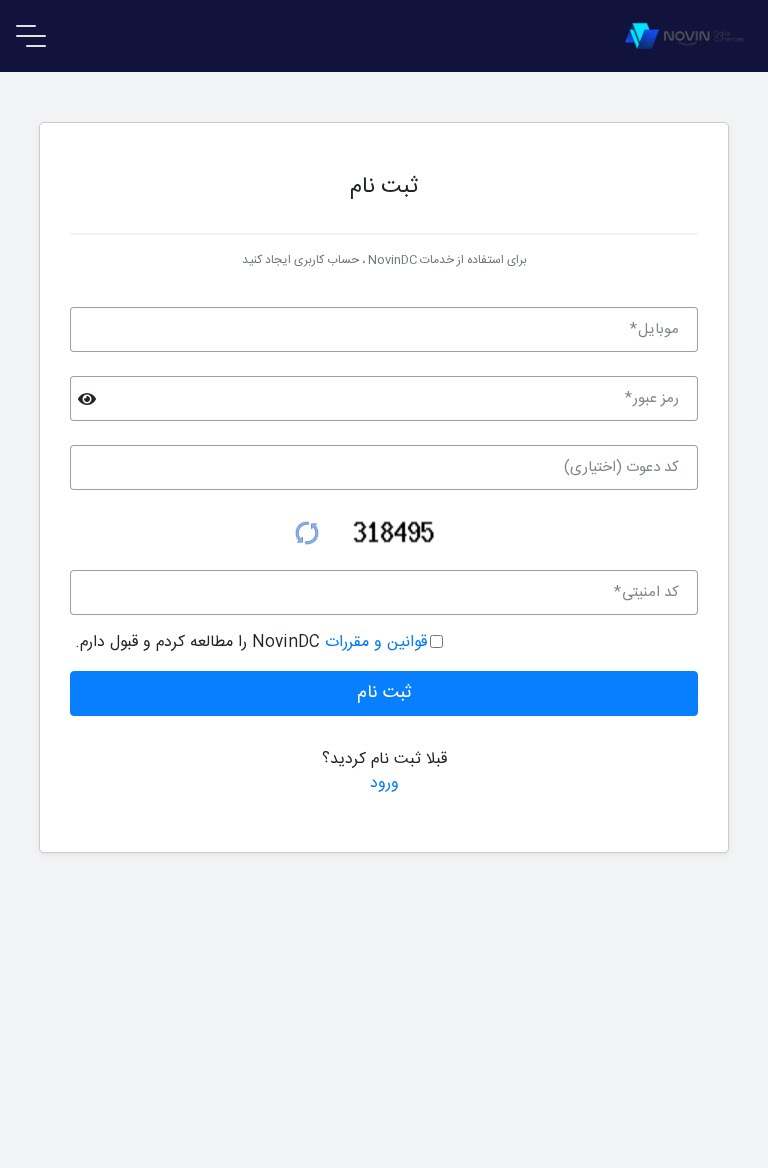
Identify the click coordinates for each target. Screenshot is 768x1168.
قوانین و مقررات (373, 642)
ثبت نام (384, 693)
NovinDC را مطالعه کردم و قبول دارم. (251, 643)
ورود (384, 783)
